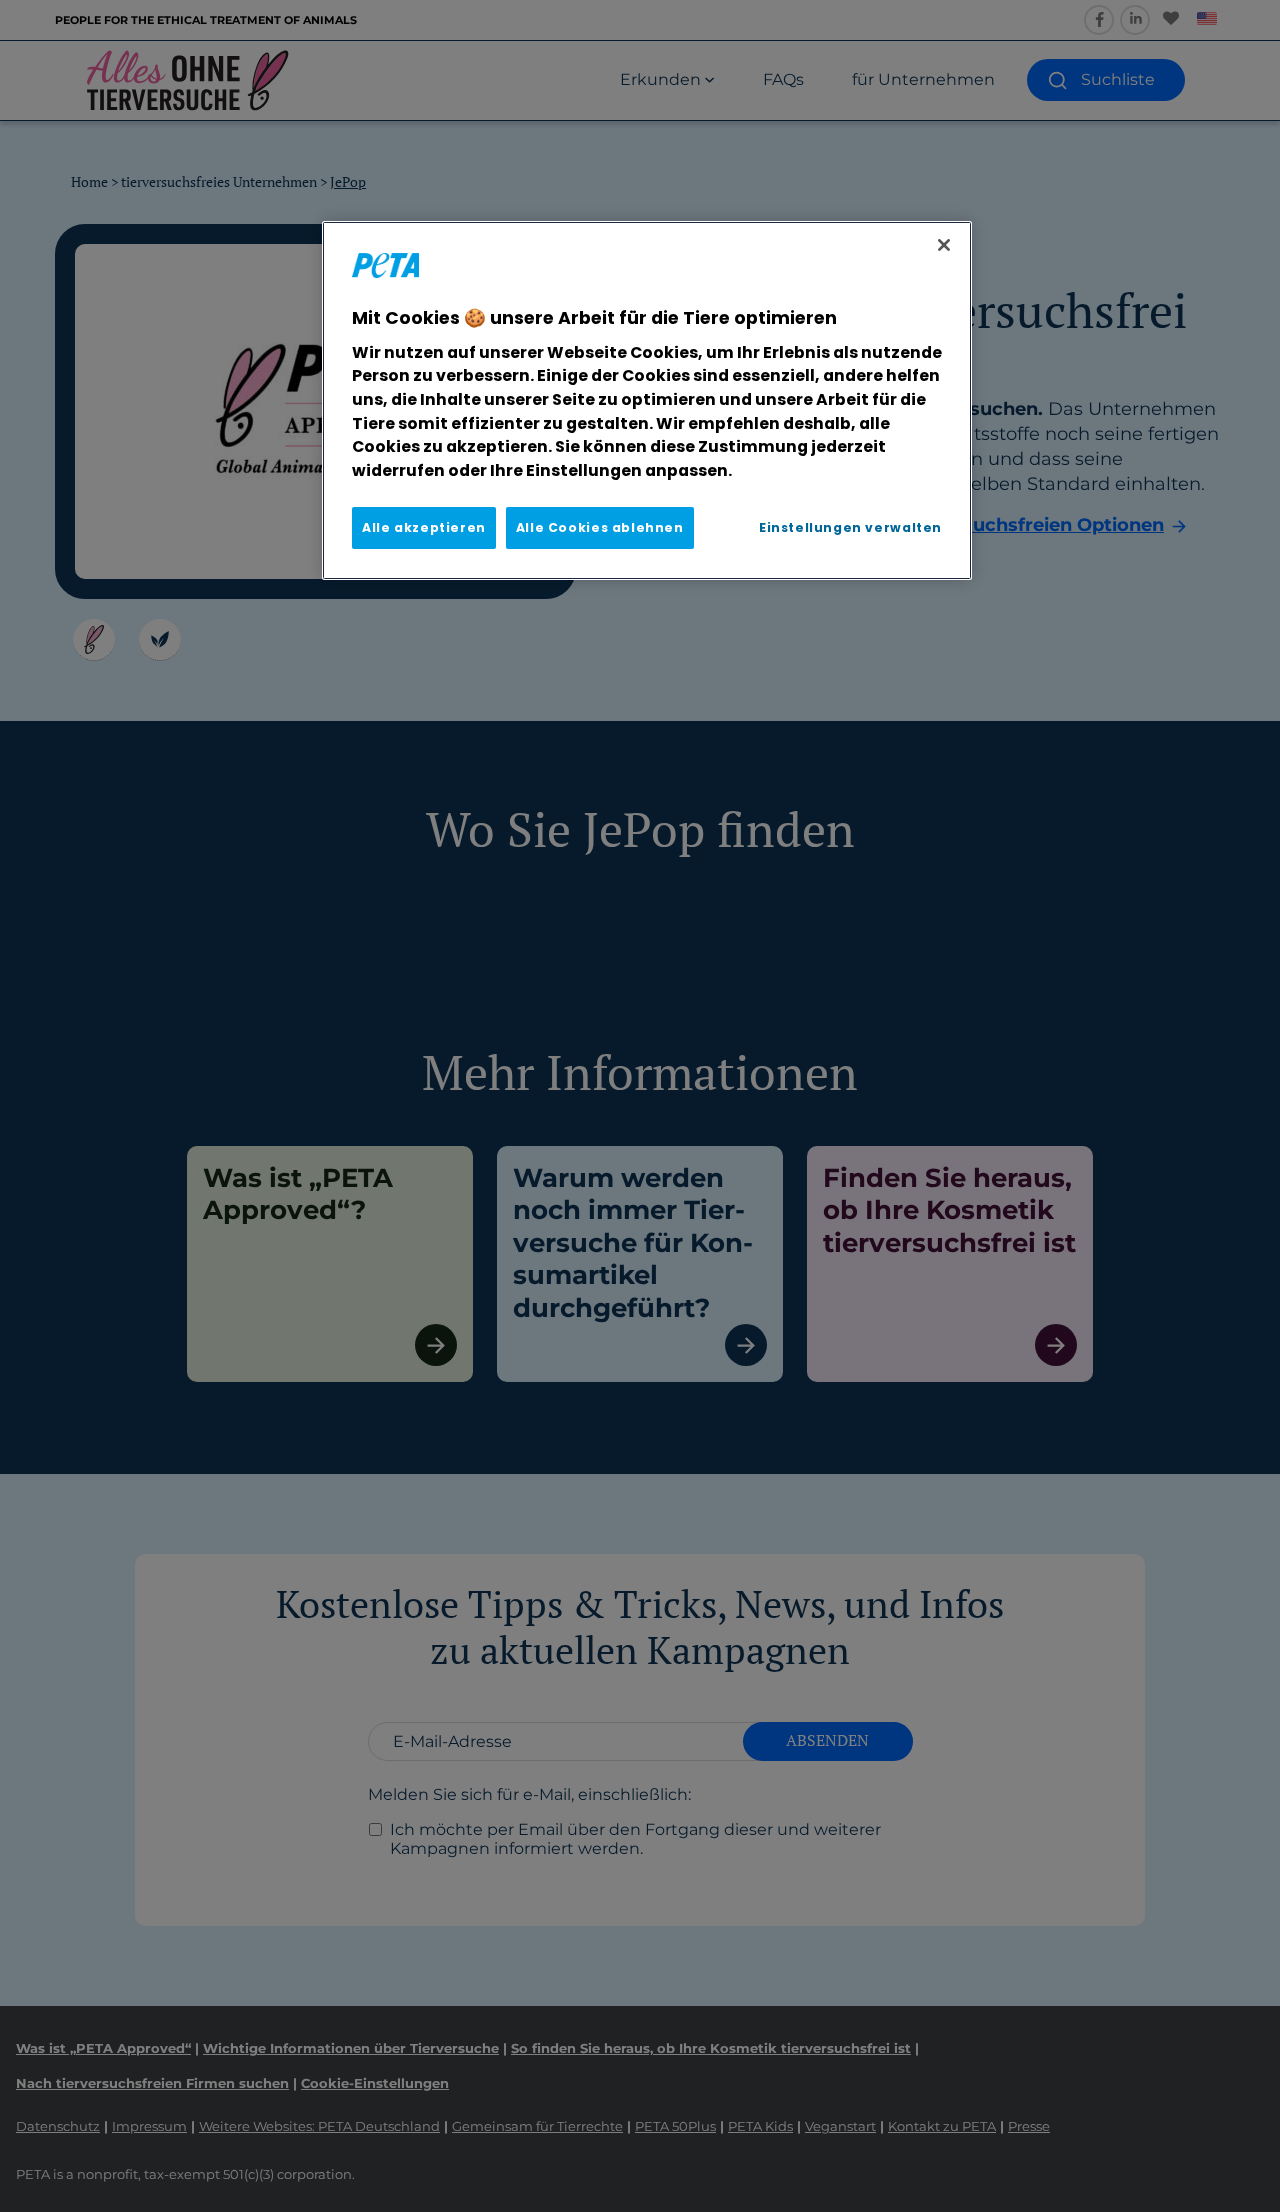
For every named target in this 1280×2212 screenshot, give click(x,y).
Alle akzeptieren (424, 527)
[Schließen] (944, 245)
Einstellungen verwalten (850, 527)
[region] (647, 400)
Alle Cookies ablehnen (600, 527)
